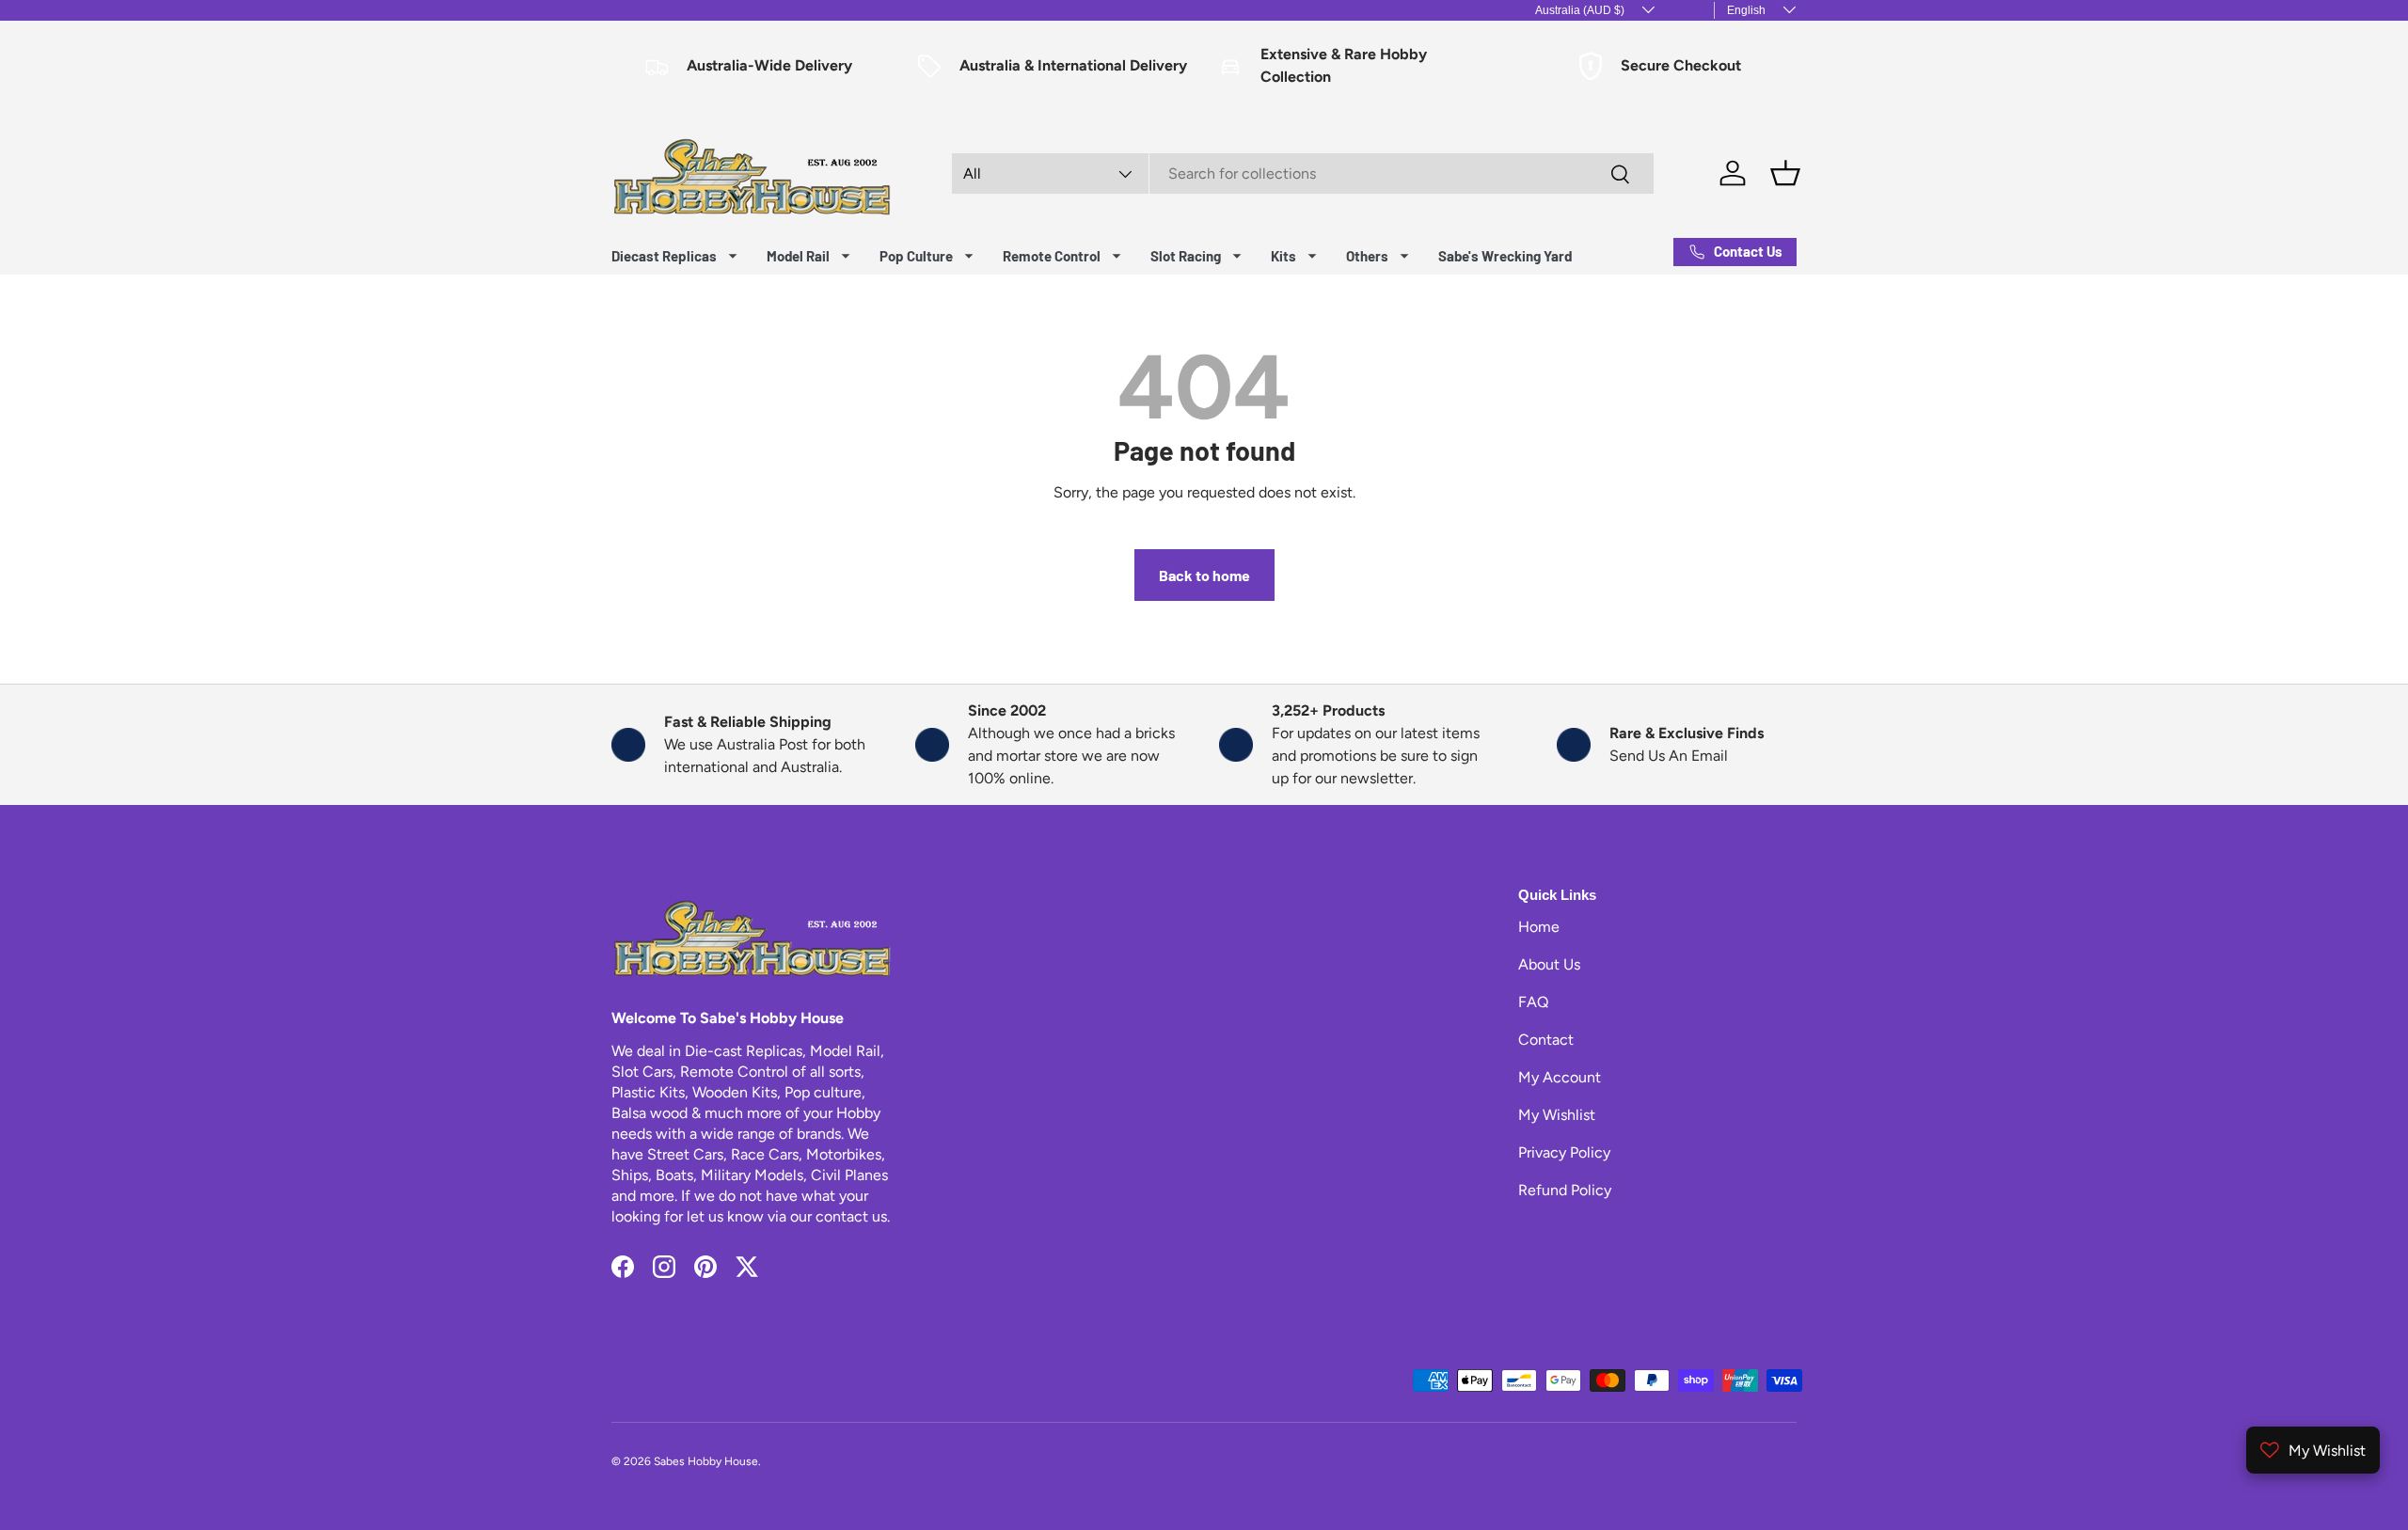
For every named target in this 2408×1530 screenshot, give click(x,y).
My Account (1560, 1077)
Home (1539, 927)
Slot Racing (1186, 256)
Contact (1546, 1040)
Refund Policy (1565, 1190)
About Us (1549, 964)
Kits (1283, 256)
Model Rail (798, 256)
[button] (1785, 173)
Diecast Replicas (664, 256)
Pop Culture (916, 256)
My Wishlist (1557, 1115)
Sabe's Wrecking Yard (1505, 256)
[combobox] (1303, 174)
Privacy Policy (1564, 1152)
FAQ (1533, 1002)
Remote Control (1052, 256)
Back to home (1204, 575)
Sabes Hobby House (706, 1461)
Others (1367, 256)
